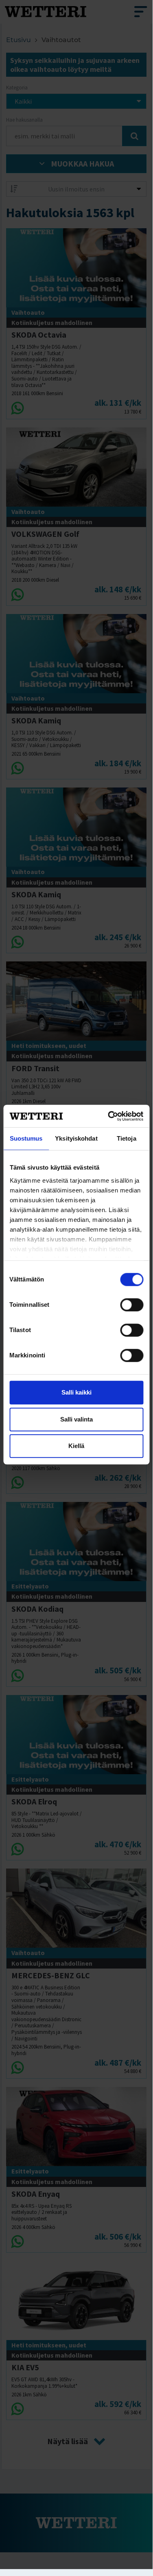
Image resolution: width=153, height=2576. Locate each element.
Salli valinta (76, 1419)
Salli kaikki (76, 1392)
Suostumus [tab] (26, 1138)
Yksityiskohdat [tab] (76, 1138)
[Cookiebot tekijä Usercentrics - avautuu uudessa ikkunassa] (109, 1116)
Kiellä (76, 1446)
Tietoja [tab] (127, 1138)
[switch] (132, 1305)
